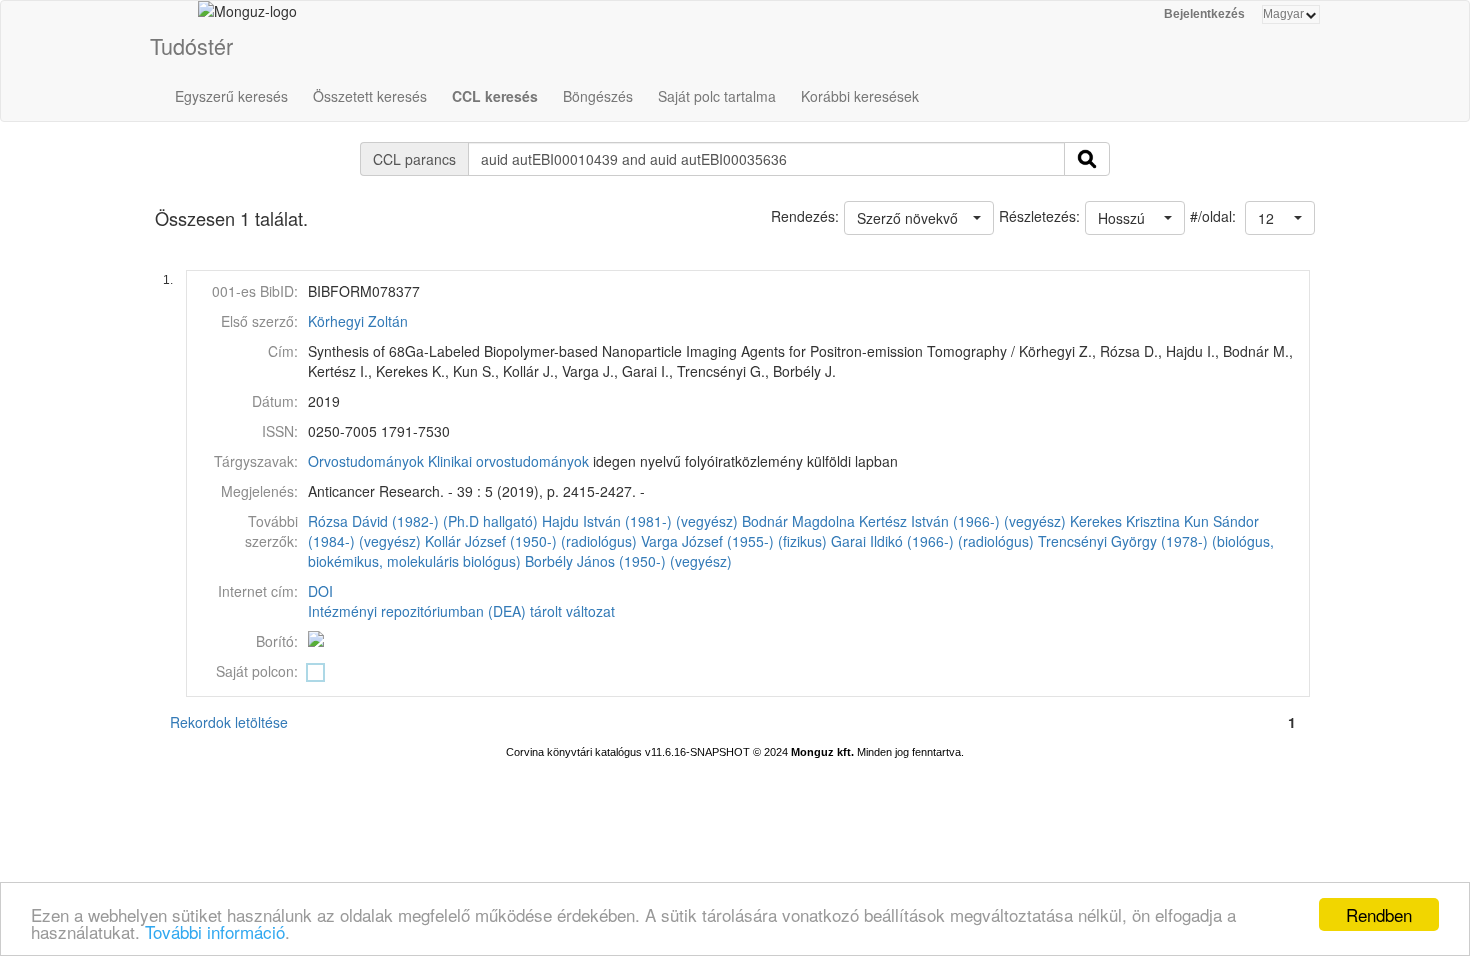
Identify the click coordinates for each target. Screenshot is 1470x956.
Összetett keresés (370, 96)
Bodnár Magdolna (798, 521)
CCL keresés (495, 96)
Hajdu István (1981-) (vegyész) (640, 521)
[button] (1280, 218)
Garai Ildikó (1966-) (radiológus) (932, 541)
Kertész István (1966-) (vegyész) (962, 521)
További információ (215, 931)
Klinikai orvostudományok (508, 461)
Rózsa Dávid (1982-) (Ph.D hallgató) (423, 521)
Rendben (1379, 914)
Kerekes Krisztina (1125, 521)
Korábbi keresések (860, 96)
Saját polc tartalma (717, 96)
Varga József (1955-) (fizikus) (734, 541)
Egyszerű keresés (231, 96)
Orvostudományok (366, 461)
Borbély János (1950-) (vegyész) (628, 561)
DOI (320, 591)
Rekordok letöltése (229, 722)
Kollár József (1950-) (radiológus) (531, 541)
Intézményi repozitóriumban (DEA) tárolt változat (461, 611)
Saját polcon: (257, 671)
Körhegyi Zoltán (358, 321)
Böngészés (598, 96)
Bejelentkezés (1204, 14)
